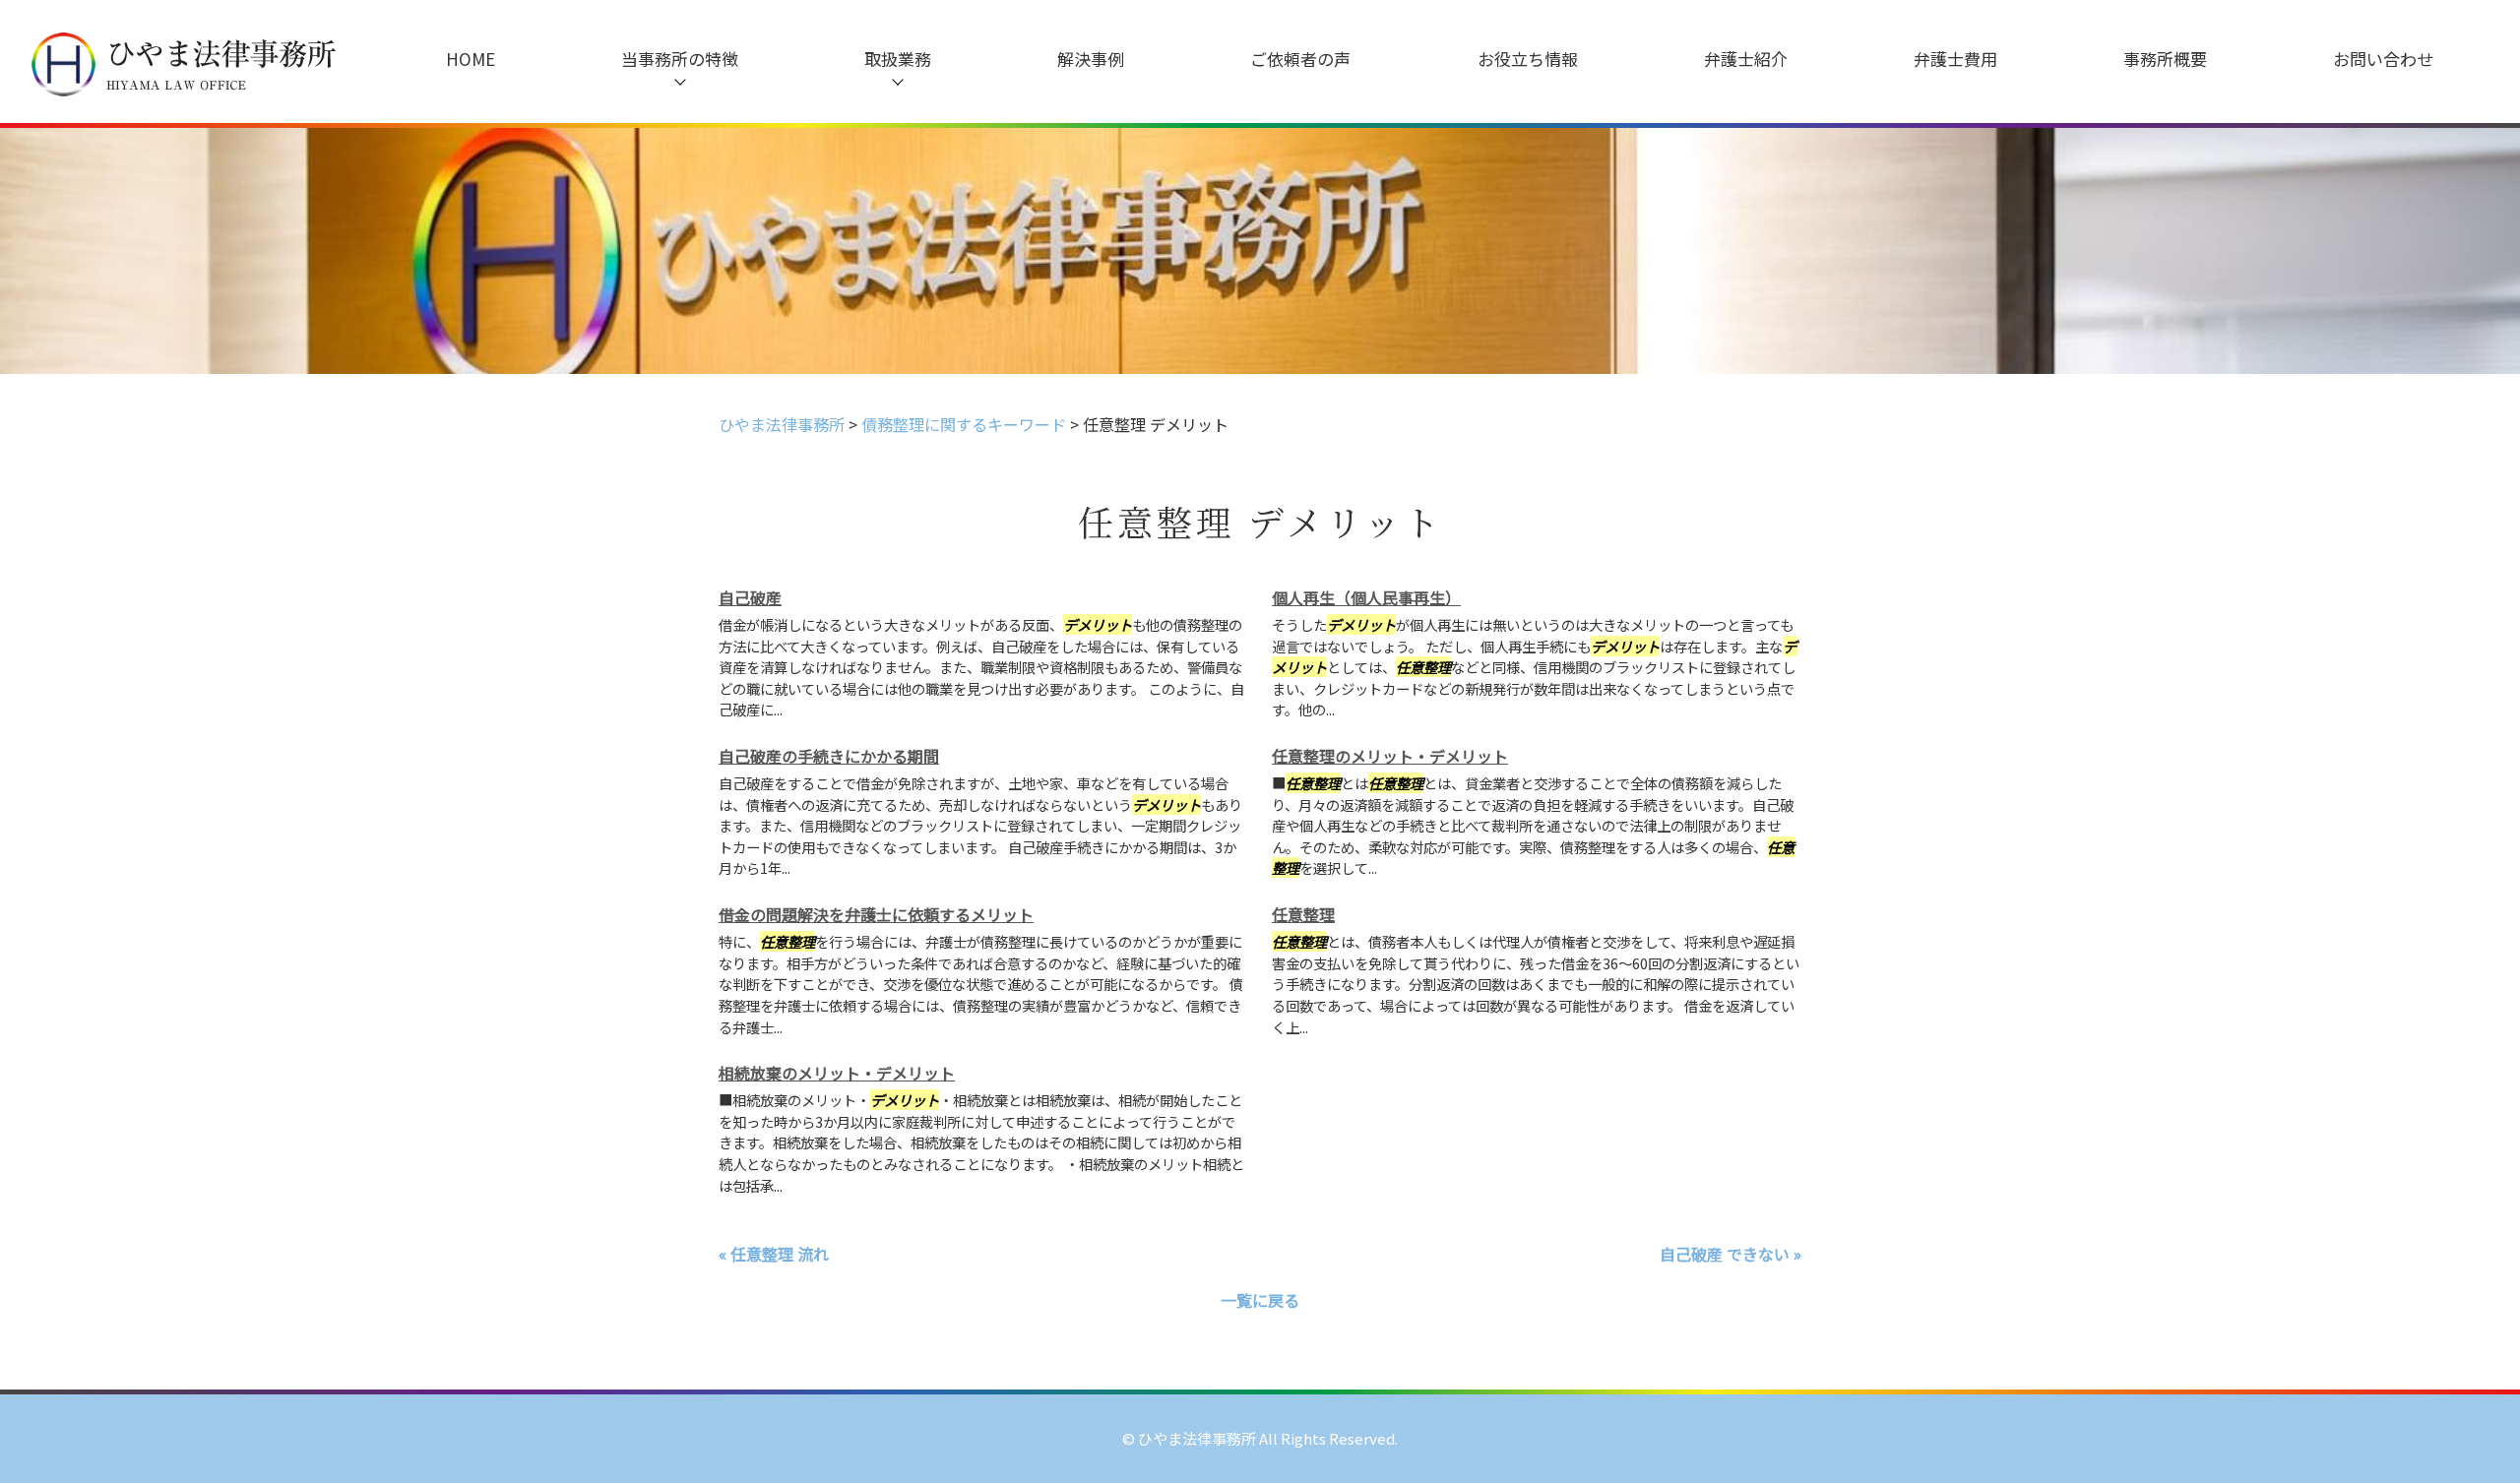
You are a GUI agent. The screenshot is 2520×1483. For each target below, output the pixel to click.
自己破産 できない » (1731, 1254)
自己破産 (750, 597)
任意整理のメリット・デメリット (1390, 756)
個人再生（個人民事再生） (1366, 597)
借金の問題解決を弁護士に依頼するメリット (876, 914)
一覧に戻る (1260, 1300)
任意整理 (1303, 914)
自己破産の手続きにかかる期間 (829, 756)
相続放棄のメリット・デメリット (837, 1073)
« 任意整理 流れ (774, 1254)
